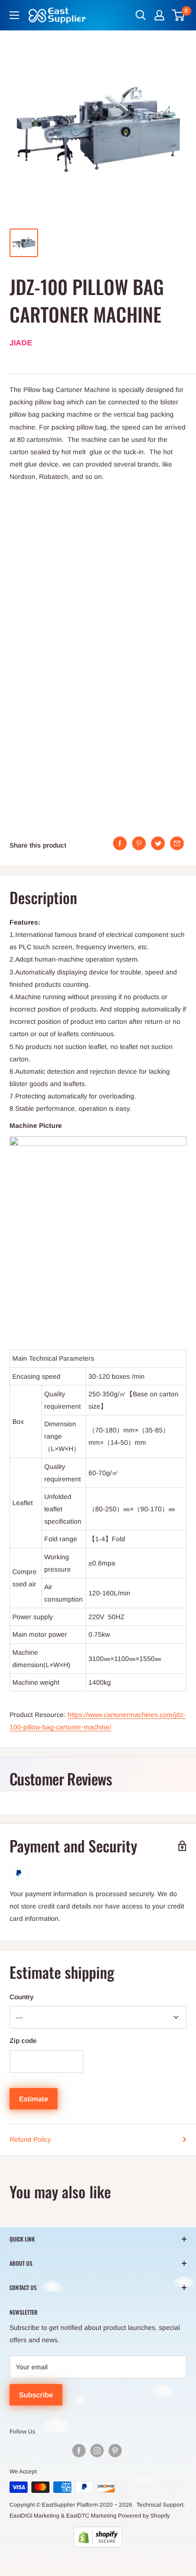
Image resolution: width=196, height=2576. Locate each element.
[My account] (159, 15)
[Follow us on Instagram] (97, 2451)
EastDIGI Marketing (34, 2516)
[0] (179, 15)
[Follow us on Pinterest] (115, 2451)
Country (22, 1997)
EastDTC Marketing (91, 2516)
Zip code (23, 2041)
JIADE (21, 343)
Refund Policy (30, 2139)
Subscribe (36, 2395)
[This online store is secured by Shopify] (98, 2537)
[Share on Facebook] (120, 843)
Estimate (34, 2099)
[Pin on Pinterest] (139, 843)
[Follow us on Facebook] (79, 2451)
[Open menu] (14, 15)
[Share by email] (177, 843)
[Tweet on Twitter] (158, 843)
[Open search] (141, 15)
